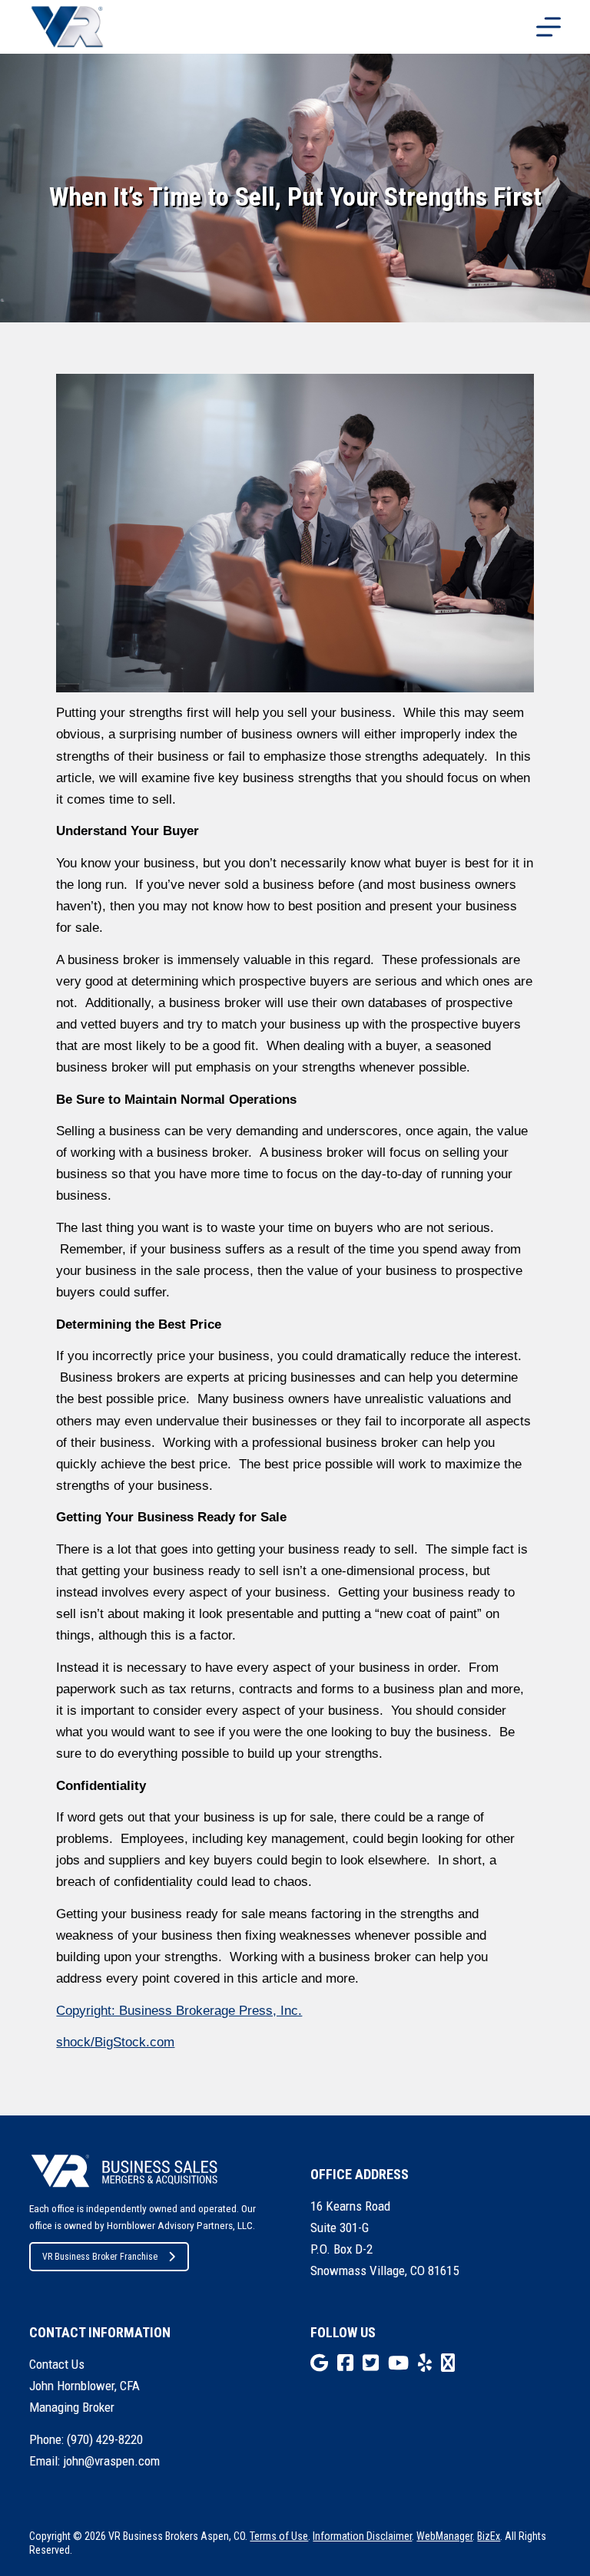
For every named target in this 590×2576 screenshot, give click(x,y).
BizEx (489, 2536)
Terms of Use (279, 2536)
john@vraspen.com (111, 2461)
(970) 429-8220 (105, 2439)
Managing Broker (72, 2407)
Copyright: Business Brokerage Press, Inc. (179, 2011)
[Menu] (549, 27)
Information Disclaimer (362, 2536)
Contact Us (57, 2364)
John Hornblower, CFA (85, 2386)
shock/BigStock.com (115, 2042)
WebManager (444, 2536)
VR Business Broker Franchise (100, 2257)
